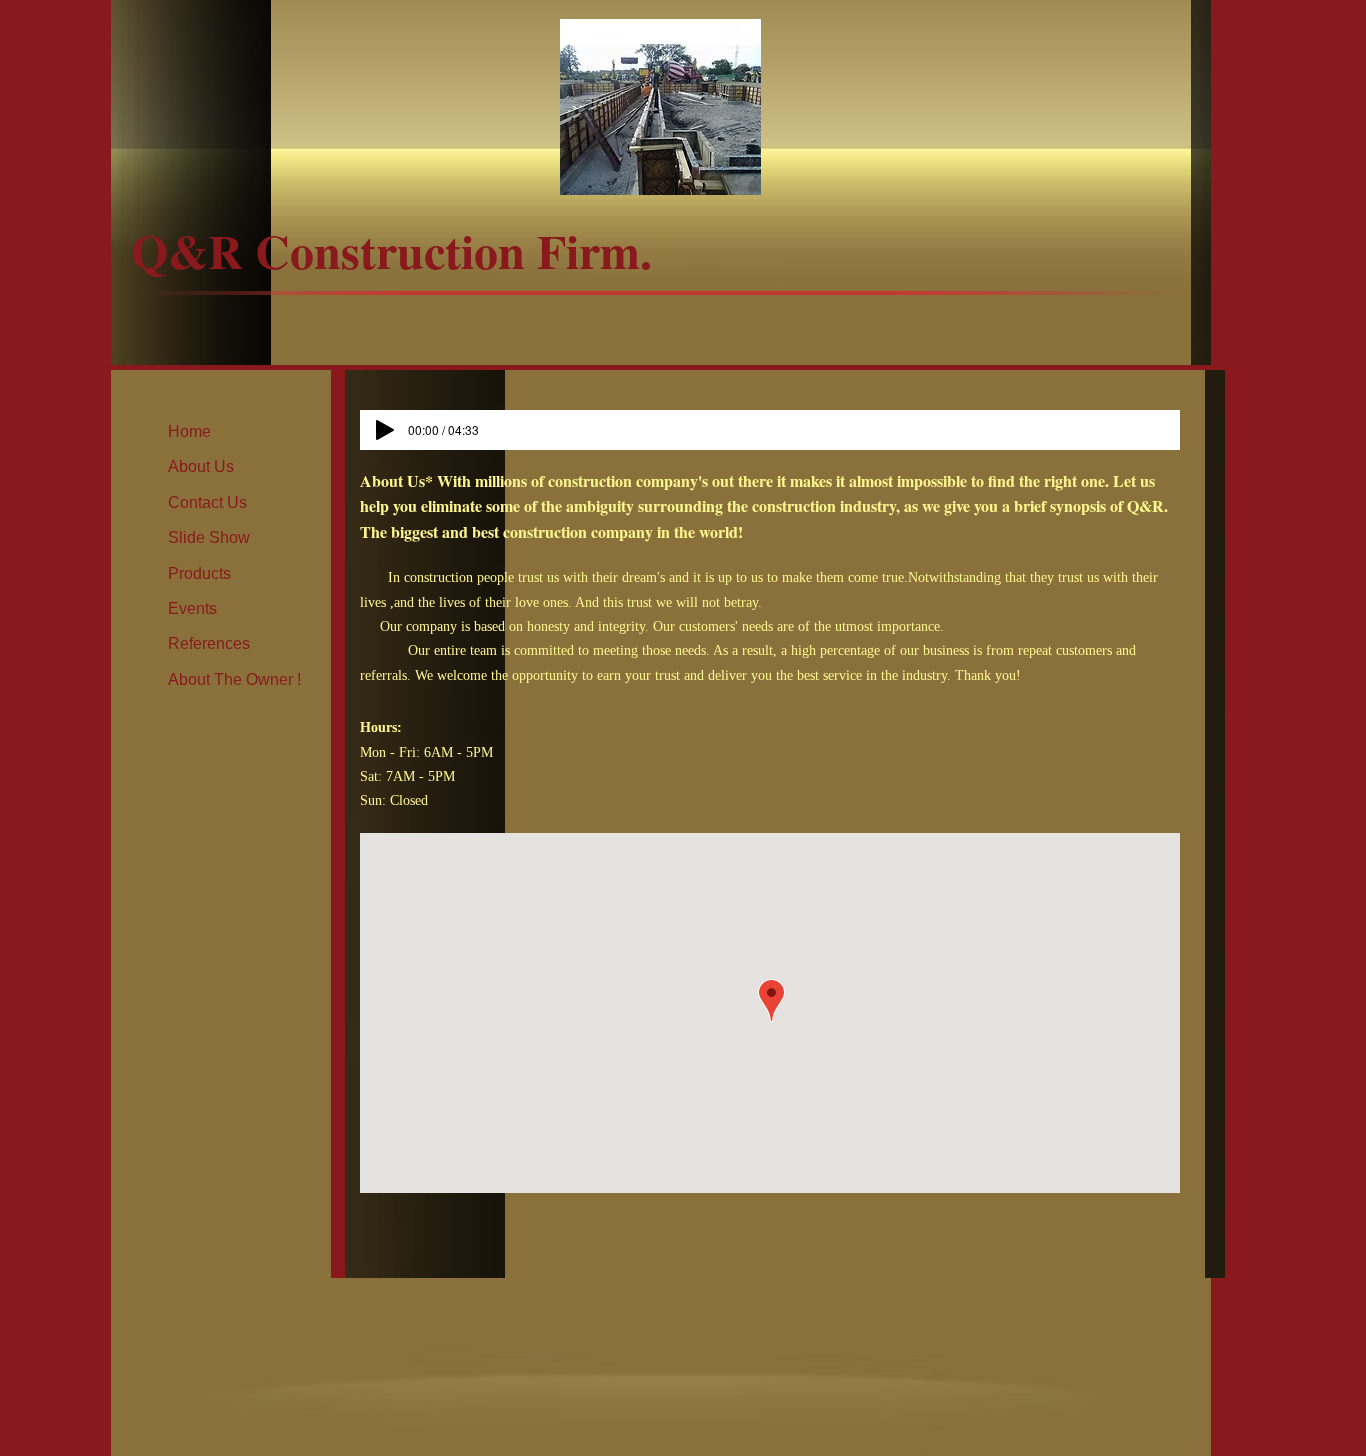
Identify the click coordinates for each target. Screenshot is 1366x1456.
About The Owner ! (234, 679)
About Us (201, 466)
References (209, 643)
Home (189, 431)
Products (199, 573)
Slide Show (209, 537)
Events (192, 608)
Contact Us (207, 502)
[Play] (385, 430)
